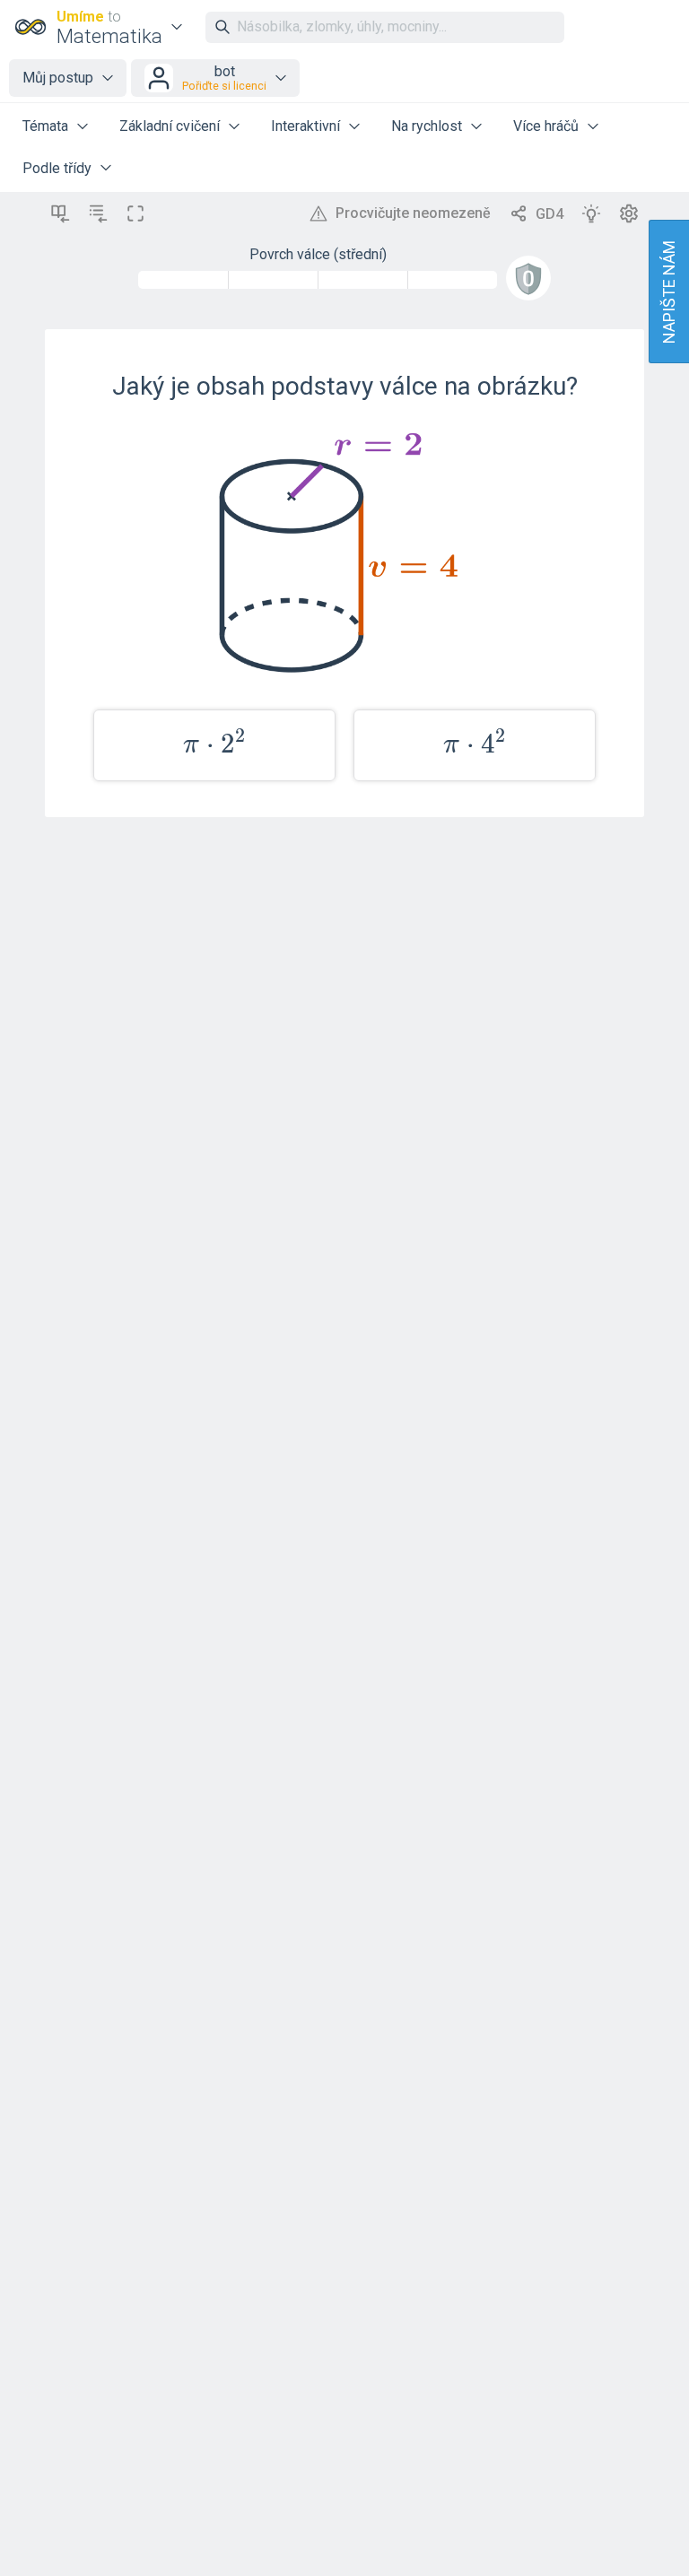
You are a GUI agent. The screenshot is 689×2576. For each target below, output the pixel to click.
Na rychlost (427, 126)
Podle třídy (57, 168)
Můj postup (58, 78)
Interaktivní (305, 126)
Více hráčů (546, 126)
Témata (45, 126)
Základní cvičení (170, 126)
